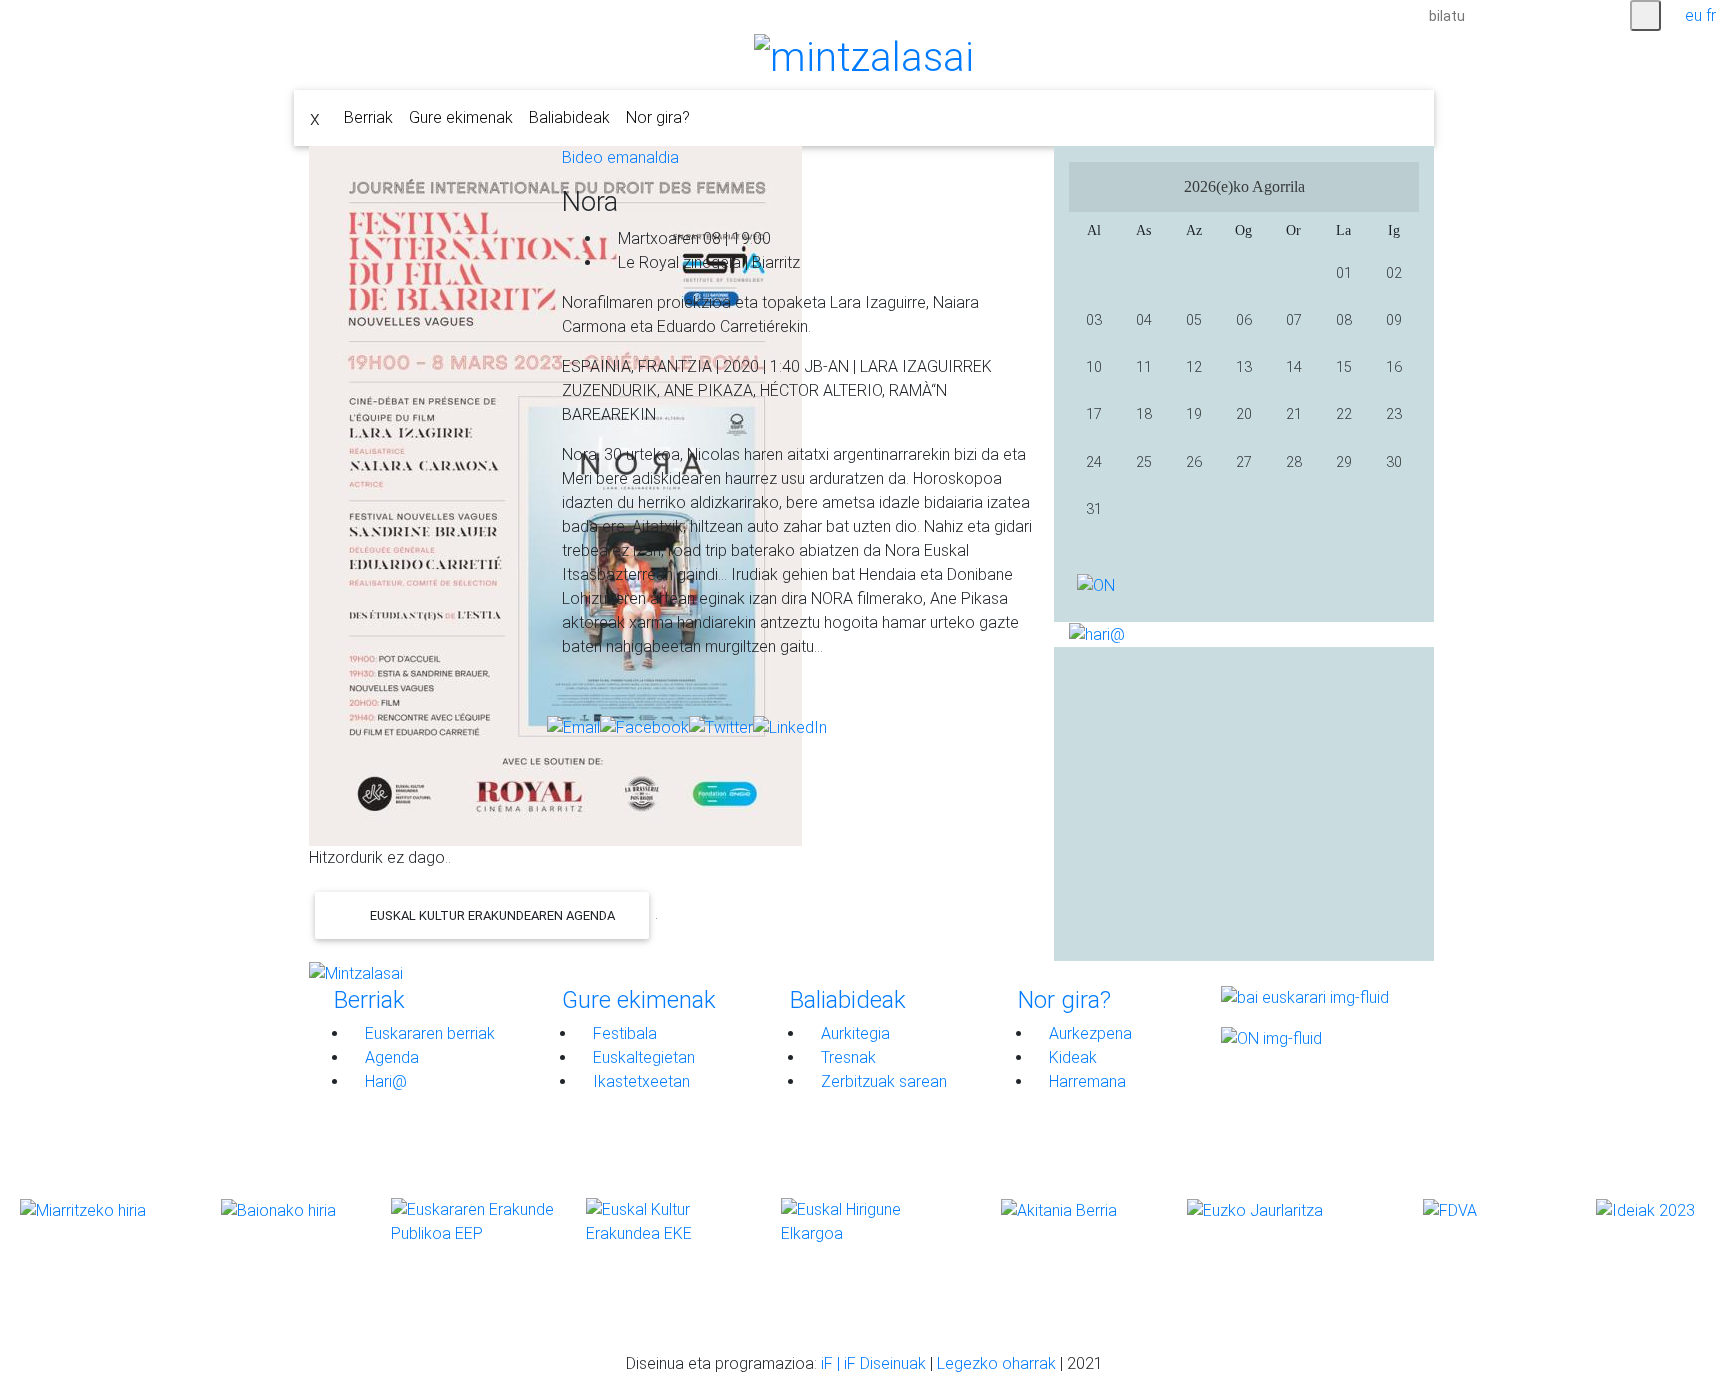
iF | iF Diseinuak (875, 1363)
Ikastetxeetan (639, 1081)
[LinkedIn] (790, 727)
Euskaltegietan (642, 1057)
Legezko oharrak (996, 1363)
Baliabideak (569, 117)
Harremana (1085, 1081)
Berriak (368, 117)
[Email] (573, 727)
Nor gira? (658, 117)
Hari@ (384, 1081)
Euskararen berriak (428, 1033)
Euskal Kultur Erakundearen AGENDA (491, 915)
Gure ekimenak (461, 117)
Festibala (623, 1033)
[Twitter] (721, 727)
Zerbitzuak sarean (882, 1081)
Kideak (1071, 1057)
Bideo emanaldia (620, 157)
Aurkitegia (853, 1033)
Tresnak (846, 1057)
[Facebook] (644, 727)
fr (1711, 15)
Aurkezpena (1088, 1033)
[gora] (321, 1318)
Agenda (390, 1057)
